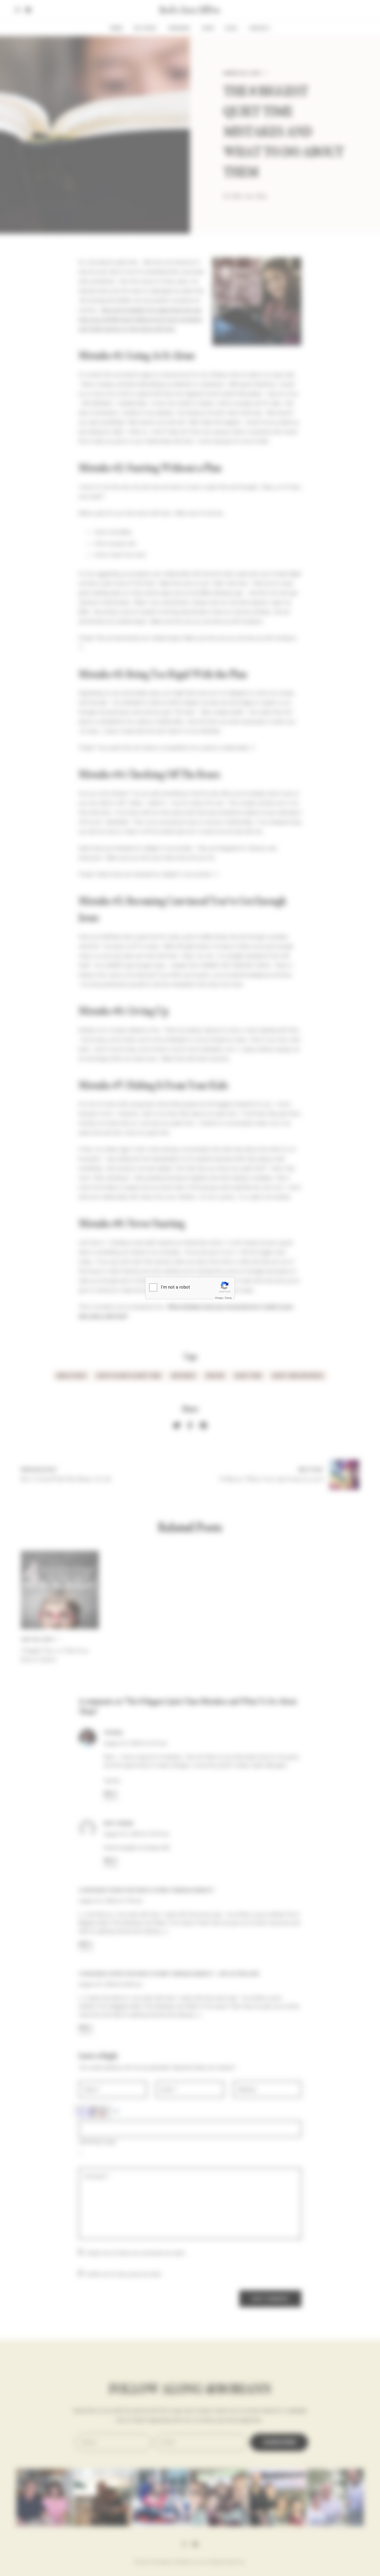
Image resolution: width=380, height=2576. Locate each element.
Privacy (219, 1298)
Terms (228, 1298)
